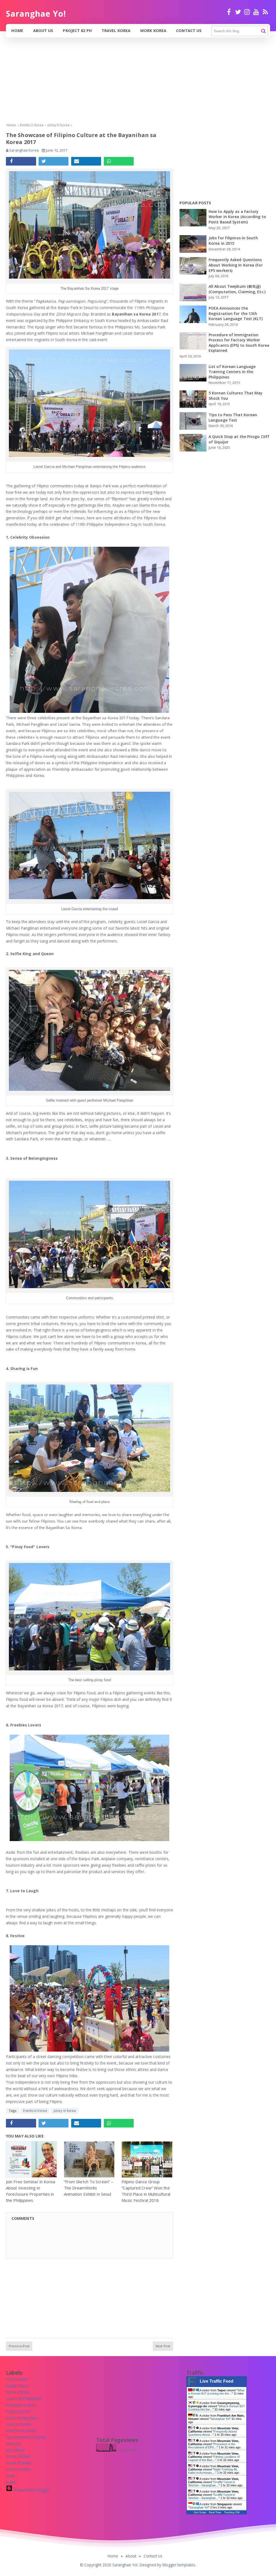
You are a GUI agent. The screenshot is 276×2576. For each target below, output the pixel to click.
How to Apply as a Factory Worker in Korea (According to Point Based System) (237, 217)
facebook (229, 14)
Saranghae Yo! (220, 2419)
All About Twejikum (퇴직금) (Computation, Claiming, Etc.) (237, 289)
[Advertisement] (138, 85)
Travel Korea (116, 31)
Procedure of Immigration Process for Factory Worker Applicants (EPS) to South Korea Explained (239, 343)
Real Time (215, 2512)
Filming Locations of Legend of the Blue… (214, 2458)
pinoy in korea (65, 2111)
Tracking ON (232, 2512)
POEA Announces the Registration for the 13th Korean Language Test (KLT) (236, 313)
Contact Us (189, 31)
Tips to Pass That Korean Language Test (233, 417)
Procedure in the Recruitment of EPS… (212, 2446)
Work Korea (153, 31)
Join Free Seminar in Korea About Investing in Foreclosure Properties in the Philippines (31, 2191)
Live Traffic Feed (217, 2381)
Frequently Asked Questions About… (212, 2433)
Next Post (163, 2346)
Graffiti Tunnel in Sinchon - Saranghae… (212, 2484)
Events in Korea (35, 2111)
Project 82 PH (77, 31)
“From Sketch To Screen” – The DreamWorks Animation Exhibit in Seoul (89, 2188)
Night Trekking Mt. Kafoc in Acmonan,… (213, 2471)
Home (17, 31)
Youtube (256, 14)
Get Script (200, 2512)
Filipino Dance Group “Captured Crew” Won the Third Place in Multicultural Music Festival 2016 (146, 2191)
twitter (238, 14)
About (131, 2556)
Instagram (247, 14)
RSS (265, 14)
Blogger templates (179, 2565)
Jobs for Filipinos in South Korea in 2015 (233, 241)
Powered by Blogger (31, 2490)
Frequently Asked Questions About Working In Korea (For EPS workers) (236, 265)
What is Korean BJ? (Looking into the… (216, 2392)
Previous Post (19, 2346)
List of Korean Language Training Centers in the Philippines (232, 372)
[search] (263, 31)
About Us (43, 31)
